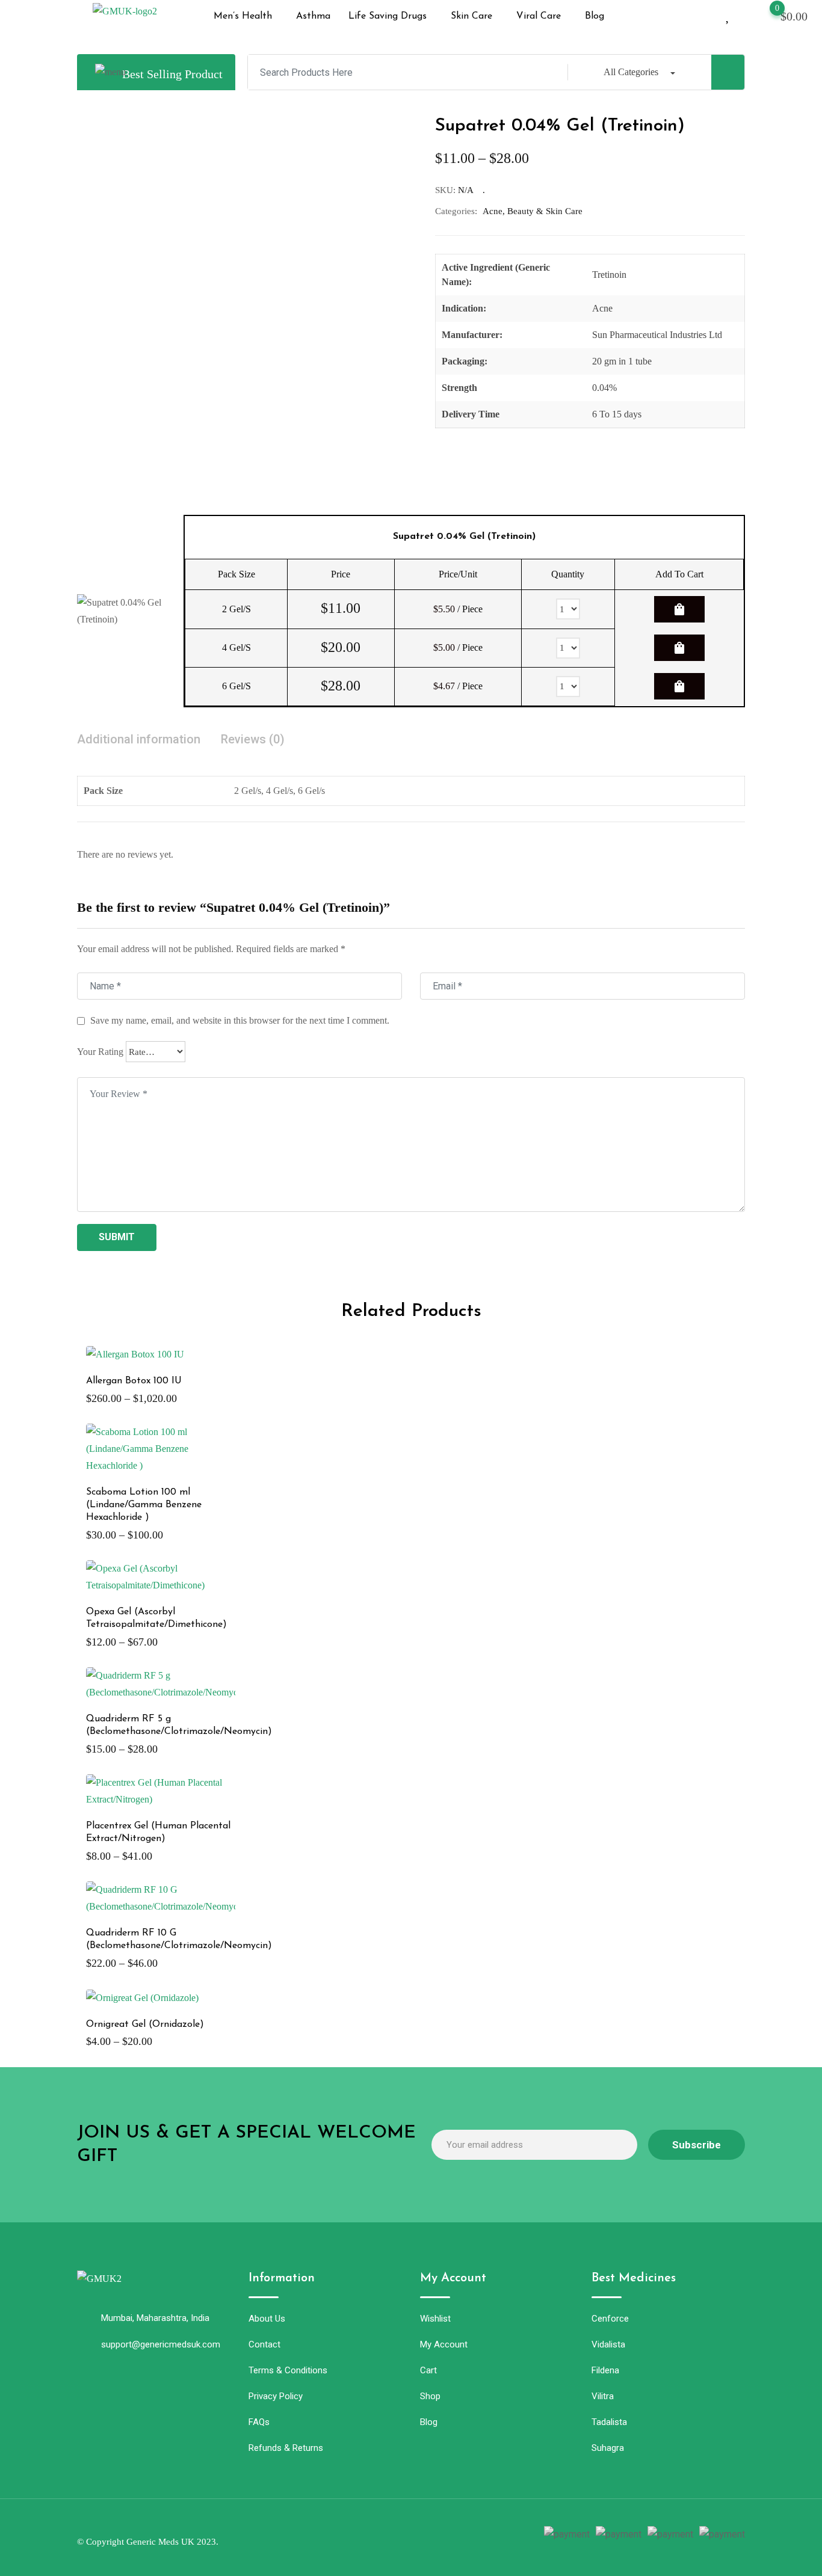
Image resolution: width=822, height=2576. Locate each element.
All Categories (631, 72)
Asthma (313, 16)
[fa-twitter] (382, 2536)
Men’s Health (243, 16)
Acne (493, 211)
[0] (765, 15)
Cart (428, 2370)
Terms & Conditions (288, 2370)
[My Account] (708, 15)
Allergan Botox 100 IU (134, 1381)
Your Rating (100, 1052)
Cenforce (610, 2319)
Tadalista (609, 2422)
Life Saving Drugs (388, 16)
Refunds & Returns (286, 2448)
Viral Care (539, 16)
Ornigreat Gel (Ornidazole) (145, 2024)
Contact (264, 2344)
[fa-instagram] (403, 2536)
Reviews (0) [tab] (253, 739)
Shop (430, 2396)
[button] (246, 16)
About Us (267, 2319)
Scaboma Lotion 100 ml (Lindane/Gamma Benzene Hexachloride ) (144, 1505)
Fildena (605, 2370)
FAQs (259, 2422)
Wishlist (435, 2319)
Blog (595, 16)
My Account (444, 2344)
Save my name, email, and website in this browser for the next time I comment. (240, 1020)
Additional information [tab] (139, 739)
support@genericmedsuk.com (161, 2344)
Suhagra (608, 2448)
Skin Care (471, 16)
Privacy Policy (276, 2396)
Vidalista (608, 2344)
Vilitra (603, 2396)
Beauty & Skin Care (545, 211)
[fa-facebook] (360, 2536)
